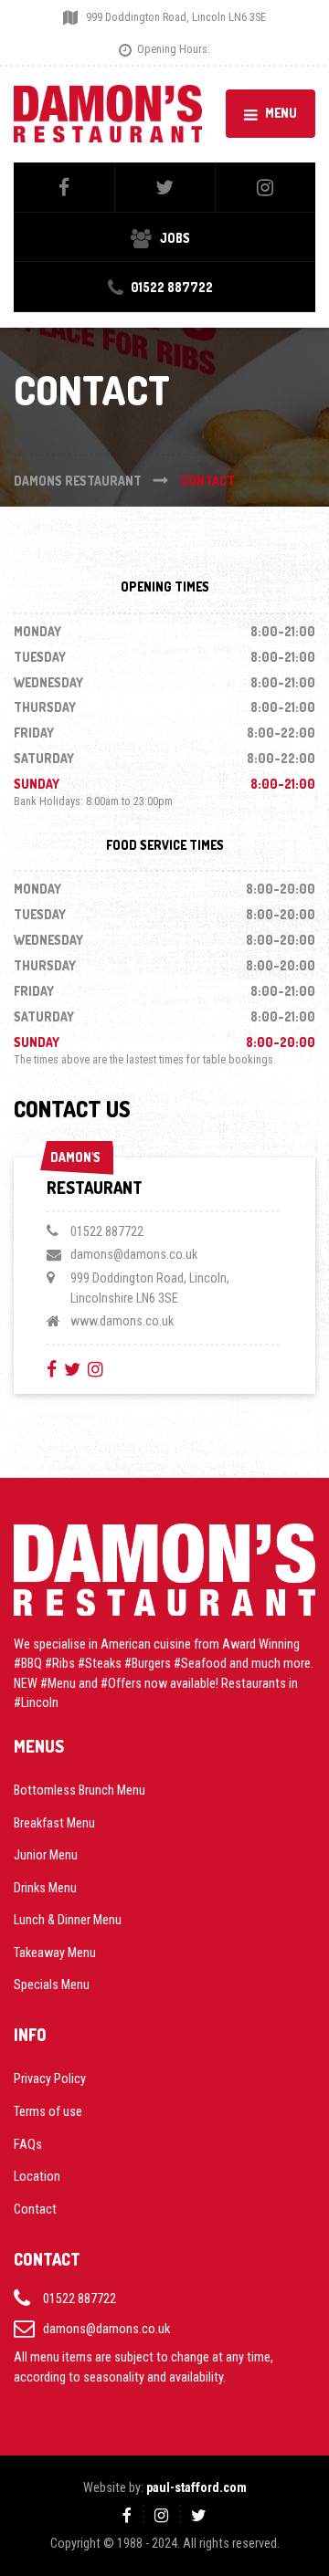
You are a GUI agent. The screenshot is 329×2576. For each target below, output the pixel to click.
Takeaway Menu (55, 1953)
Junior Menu (46, 1855)
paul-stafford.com (196, 2487)
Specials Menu (52, 1984)
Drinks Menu (45, 1888)
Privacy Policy (50, 2079)
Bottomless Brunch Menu (80, 1790)
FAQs (28, 2144)
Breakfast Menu (54, 1823)
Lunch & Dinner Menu (68, 1920)
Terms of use (48, 2111)
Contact (35, 2209)
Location (37, 2176)
